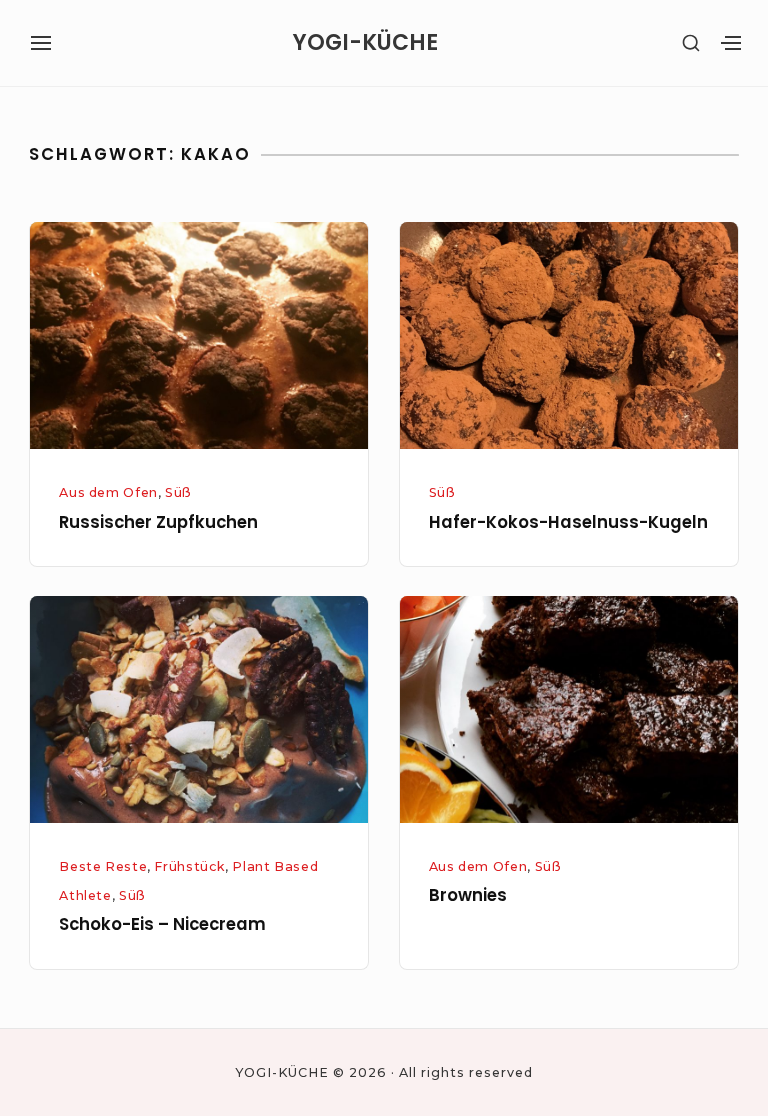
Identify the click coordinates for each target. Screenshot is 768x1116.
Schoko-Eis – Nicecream (162, 924)
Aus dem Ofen (108, 492)
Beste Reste (103, 866)
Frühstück (189, 866)
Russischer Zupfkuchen (158, 522)
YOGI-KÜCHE (365, 43)
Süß (178, 492)
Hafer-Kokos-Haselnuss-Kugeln (568, 522)
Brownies (468, 895)
